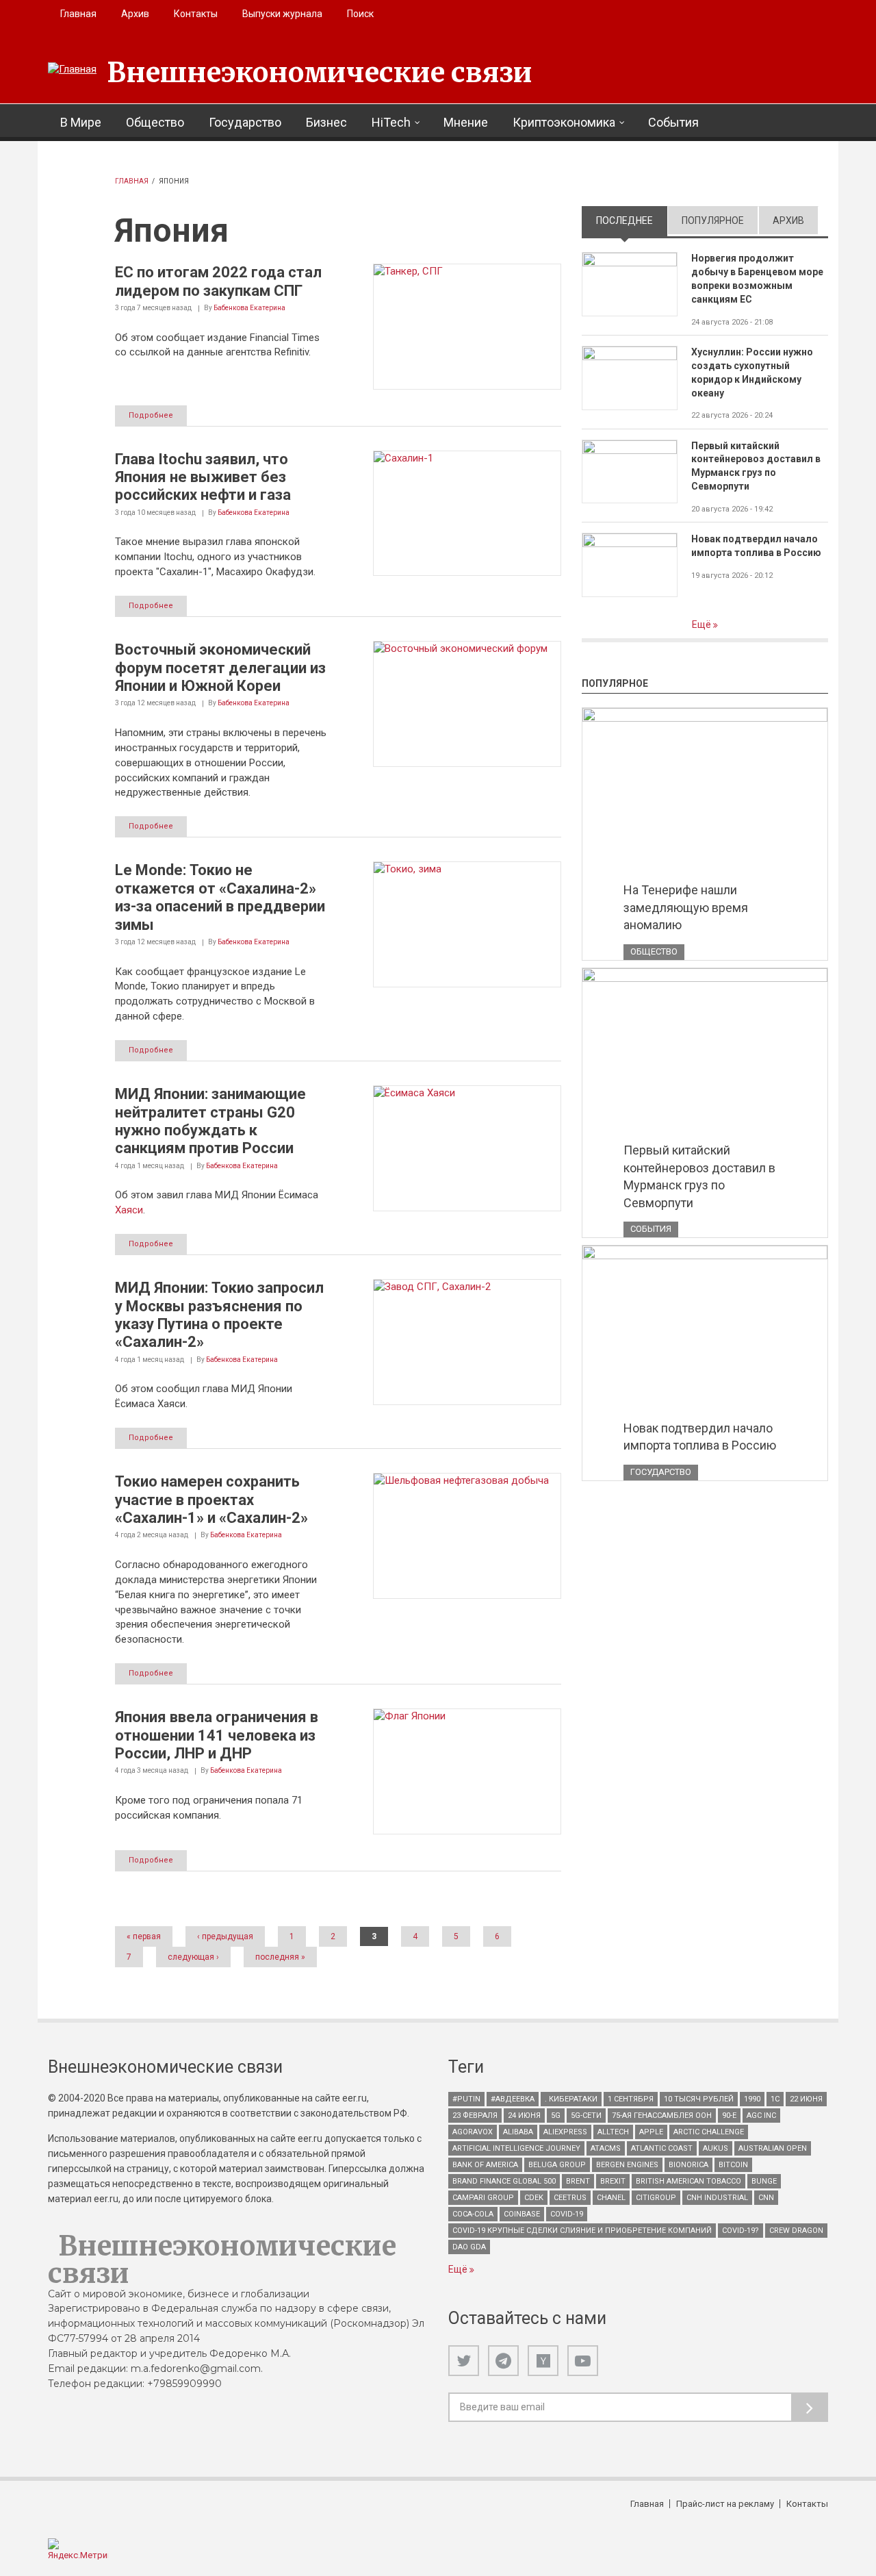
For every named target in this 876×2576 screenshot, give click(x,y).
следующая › (193, 1957)
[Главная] (72, 70)
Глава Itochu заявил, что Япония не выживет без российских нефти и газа (203, 477)
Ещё (703, 624)
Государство (245, 122)
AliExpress (565, 2132)
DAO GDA (469, 2247)
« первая (144, 1936)
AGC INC (761, 2116)
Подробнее (151, 415)
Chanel (611, 2198)
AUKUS (716, 2148)
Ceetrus (570, 2198)
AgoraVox (473, 2132)
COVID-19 (567, 2214)
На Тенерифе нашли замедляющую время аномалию (686, 907)
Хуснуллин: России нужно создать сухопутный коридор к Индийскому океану (752, 372)
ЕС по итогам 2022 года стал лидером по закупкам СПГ (218, 281)
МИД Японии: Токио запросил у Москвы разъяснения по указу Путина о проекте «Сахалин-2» (219, 1315)
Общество (155, 122)
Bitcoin (733, 2165)
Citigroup (656, 2198)
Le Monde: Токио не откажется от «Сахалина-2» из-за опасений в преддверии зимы (220, 897)
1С (775, 2099)
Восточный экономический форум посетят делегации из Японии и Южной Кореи (220, 668)
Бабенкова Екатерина (249, 308)
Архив (135, 14)
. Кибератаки (571, 2099)
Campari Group (483, 2198)
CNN (766, 2198)
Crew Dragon (796, 2231)
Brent (578, 2181)
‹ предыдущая (225, 1936)
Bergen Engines (627, 2165)
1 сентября (631, 2099)
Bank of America (485, 2165)
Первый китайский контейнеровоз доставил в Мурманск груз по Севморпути (756, 466)
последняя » (280, 1957)
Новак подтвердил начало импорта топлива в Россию (756, 546)
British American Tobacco (688, 2181)
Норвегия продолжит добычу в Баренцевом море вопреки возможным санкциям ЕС (757, 279)
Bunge (764, 2181)
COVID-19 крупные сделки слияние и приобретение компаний (582, 2231)
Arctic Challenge (709, 2132)
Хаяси (129, 1210)
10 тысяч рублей (699, 2099)
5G (556, 2116)
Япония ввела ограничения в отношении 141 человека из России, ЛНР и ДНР (217, 1735)
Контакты (196, 14)
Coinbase (522, 2214)
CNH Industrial (717, 2198)
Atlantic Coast (662, 2148)
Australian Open (773, 2148)
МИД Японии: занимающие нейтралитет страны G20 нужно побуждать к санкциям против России (210, 1121)
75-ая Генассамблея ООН (662, 2116)
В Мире (81, 122)
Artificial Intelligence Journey (516, 2148)
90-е (729, 2116)
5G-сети (586, 2116)
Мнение (466, 122)
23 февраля (475, 2116)
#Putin (466, 2099)
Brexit (613, 2181)
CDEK (534, 2198)
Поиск (360, 14)
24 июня (524, 2116)
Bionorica (688, 2165)
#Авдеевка (513, 2099)
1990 (752, 2099)
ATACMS (606, 2148)
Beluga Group (557, 2165)
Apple (651, 2132)
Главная (78, 14)
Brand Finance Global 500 (504, 2181)
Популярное (713, 220)
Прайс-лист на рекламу (725, 2504)
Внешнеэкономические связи (320, 73)
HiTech (391, 122)
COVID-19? (740, 2231)
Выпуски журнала (282, 14)
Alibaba (518, 2132)
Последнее (632, 220)
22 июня (806, 2099)
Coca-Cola (473, 2214)
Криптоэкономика (564, 122)
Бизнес (326, 122)
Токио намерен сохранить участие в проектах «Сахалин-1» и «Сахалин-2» (211, 1500)
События (673, 122)
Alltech (613, 2132)
